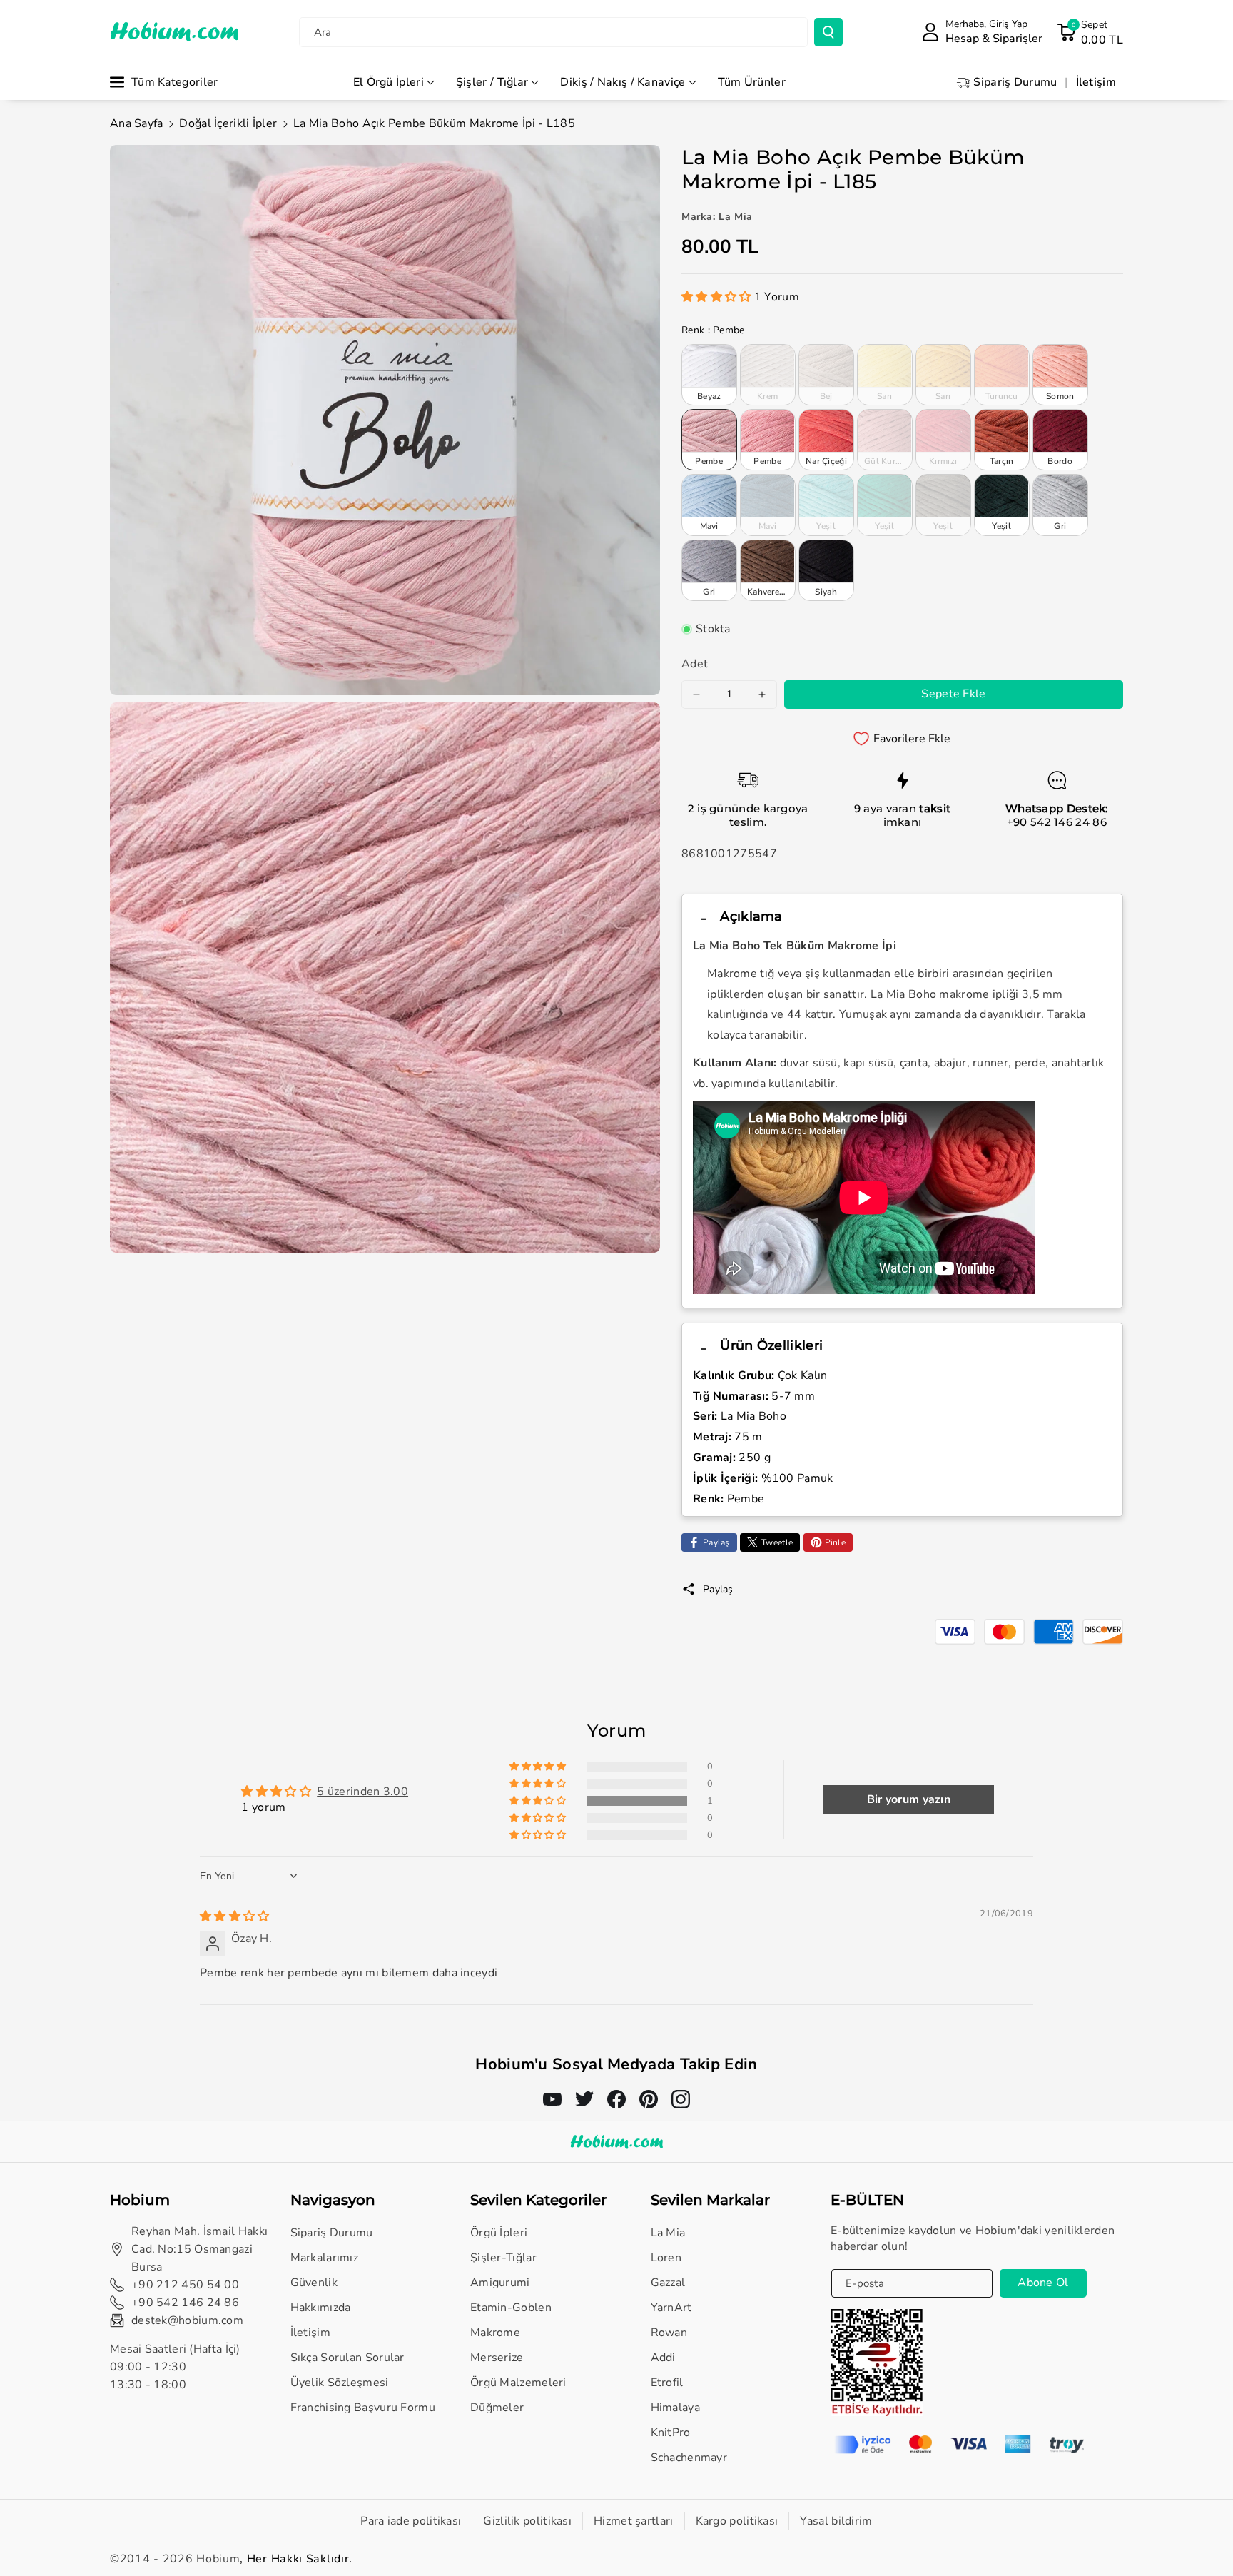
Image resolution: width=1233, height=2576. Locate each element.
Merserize (497, 2358)
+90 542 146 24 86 (1057, 822)
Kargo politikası (737, 2521)
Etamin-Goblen (511, 2308)
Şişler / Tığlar (492, 82)
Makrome (495, 2333)
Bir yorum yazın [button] (909, 1799)
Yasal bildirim (836, 2521)
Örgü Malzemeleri (518, 2383)
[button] (1090, 32)
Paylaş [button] (718, 1589)
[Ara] (828, 32)
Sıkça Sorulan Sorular (347, 2358)
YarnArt (671, 2308)
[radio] (709, 375)
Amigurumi (500, 2283)
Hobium (218, 2559)
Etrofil (667, 2383)
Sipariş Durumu (332, 2233)
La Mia (668, 2233)
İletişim (310, 2333)
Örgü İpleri (499, 2233)
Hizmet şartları (634, 2521)
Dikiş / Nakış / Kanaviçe (623, 82)
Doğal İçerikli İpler (228, 123)
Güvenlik (314, 2283)
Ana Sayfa (137, 123)
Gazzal (668, 2283)
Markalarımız (325, 2258)
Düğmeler (497, 2408)
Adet (695, 664)
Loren (666, 2258)
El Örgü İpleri (389, 82)
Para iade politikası (411, 2521)
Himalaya (675, 2408)
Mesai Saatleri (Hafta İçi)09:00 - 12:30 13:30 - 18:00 (175, 2367)
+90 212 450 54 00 (185, 2285)
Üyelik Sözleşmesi (340, 2383)
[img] (235, 1916)
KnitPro (671, 2433)
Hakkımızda (321, 2308)
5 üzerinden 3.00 (362, 1792)
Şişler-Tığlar (503, 2258)
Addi (663, 2358)
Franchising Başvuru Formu (363, 2408)
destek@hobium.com (187, 2320)
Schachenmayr (689, 2458)
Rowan (669, 2333)
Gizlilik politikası (527, 2521)
